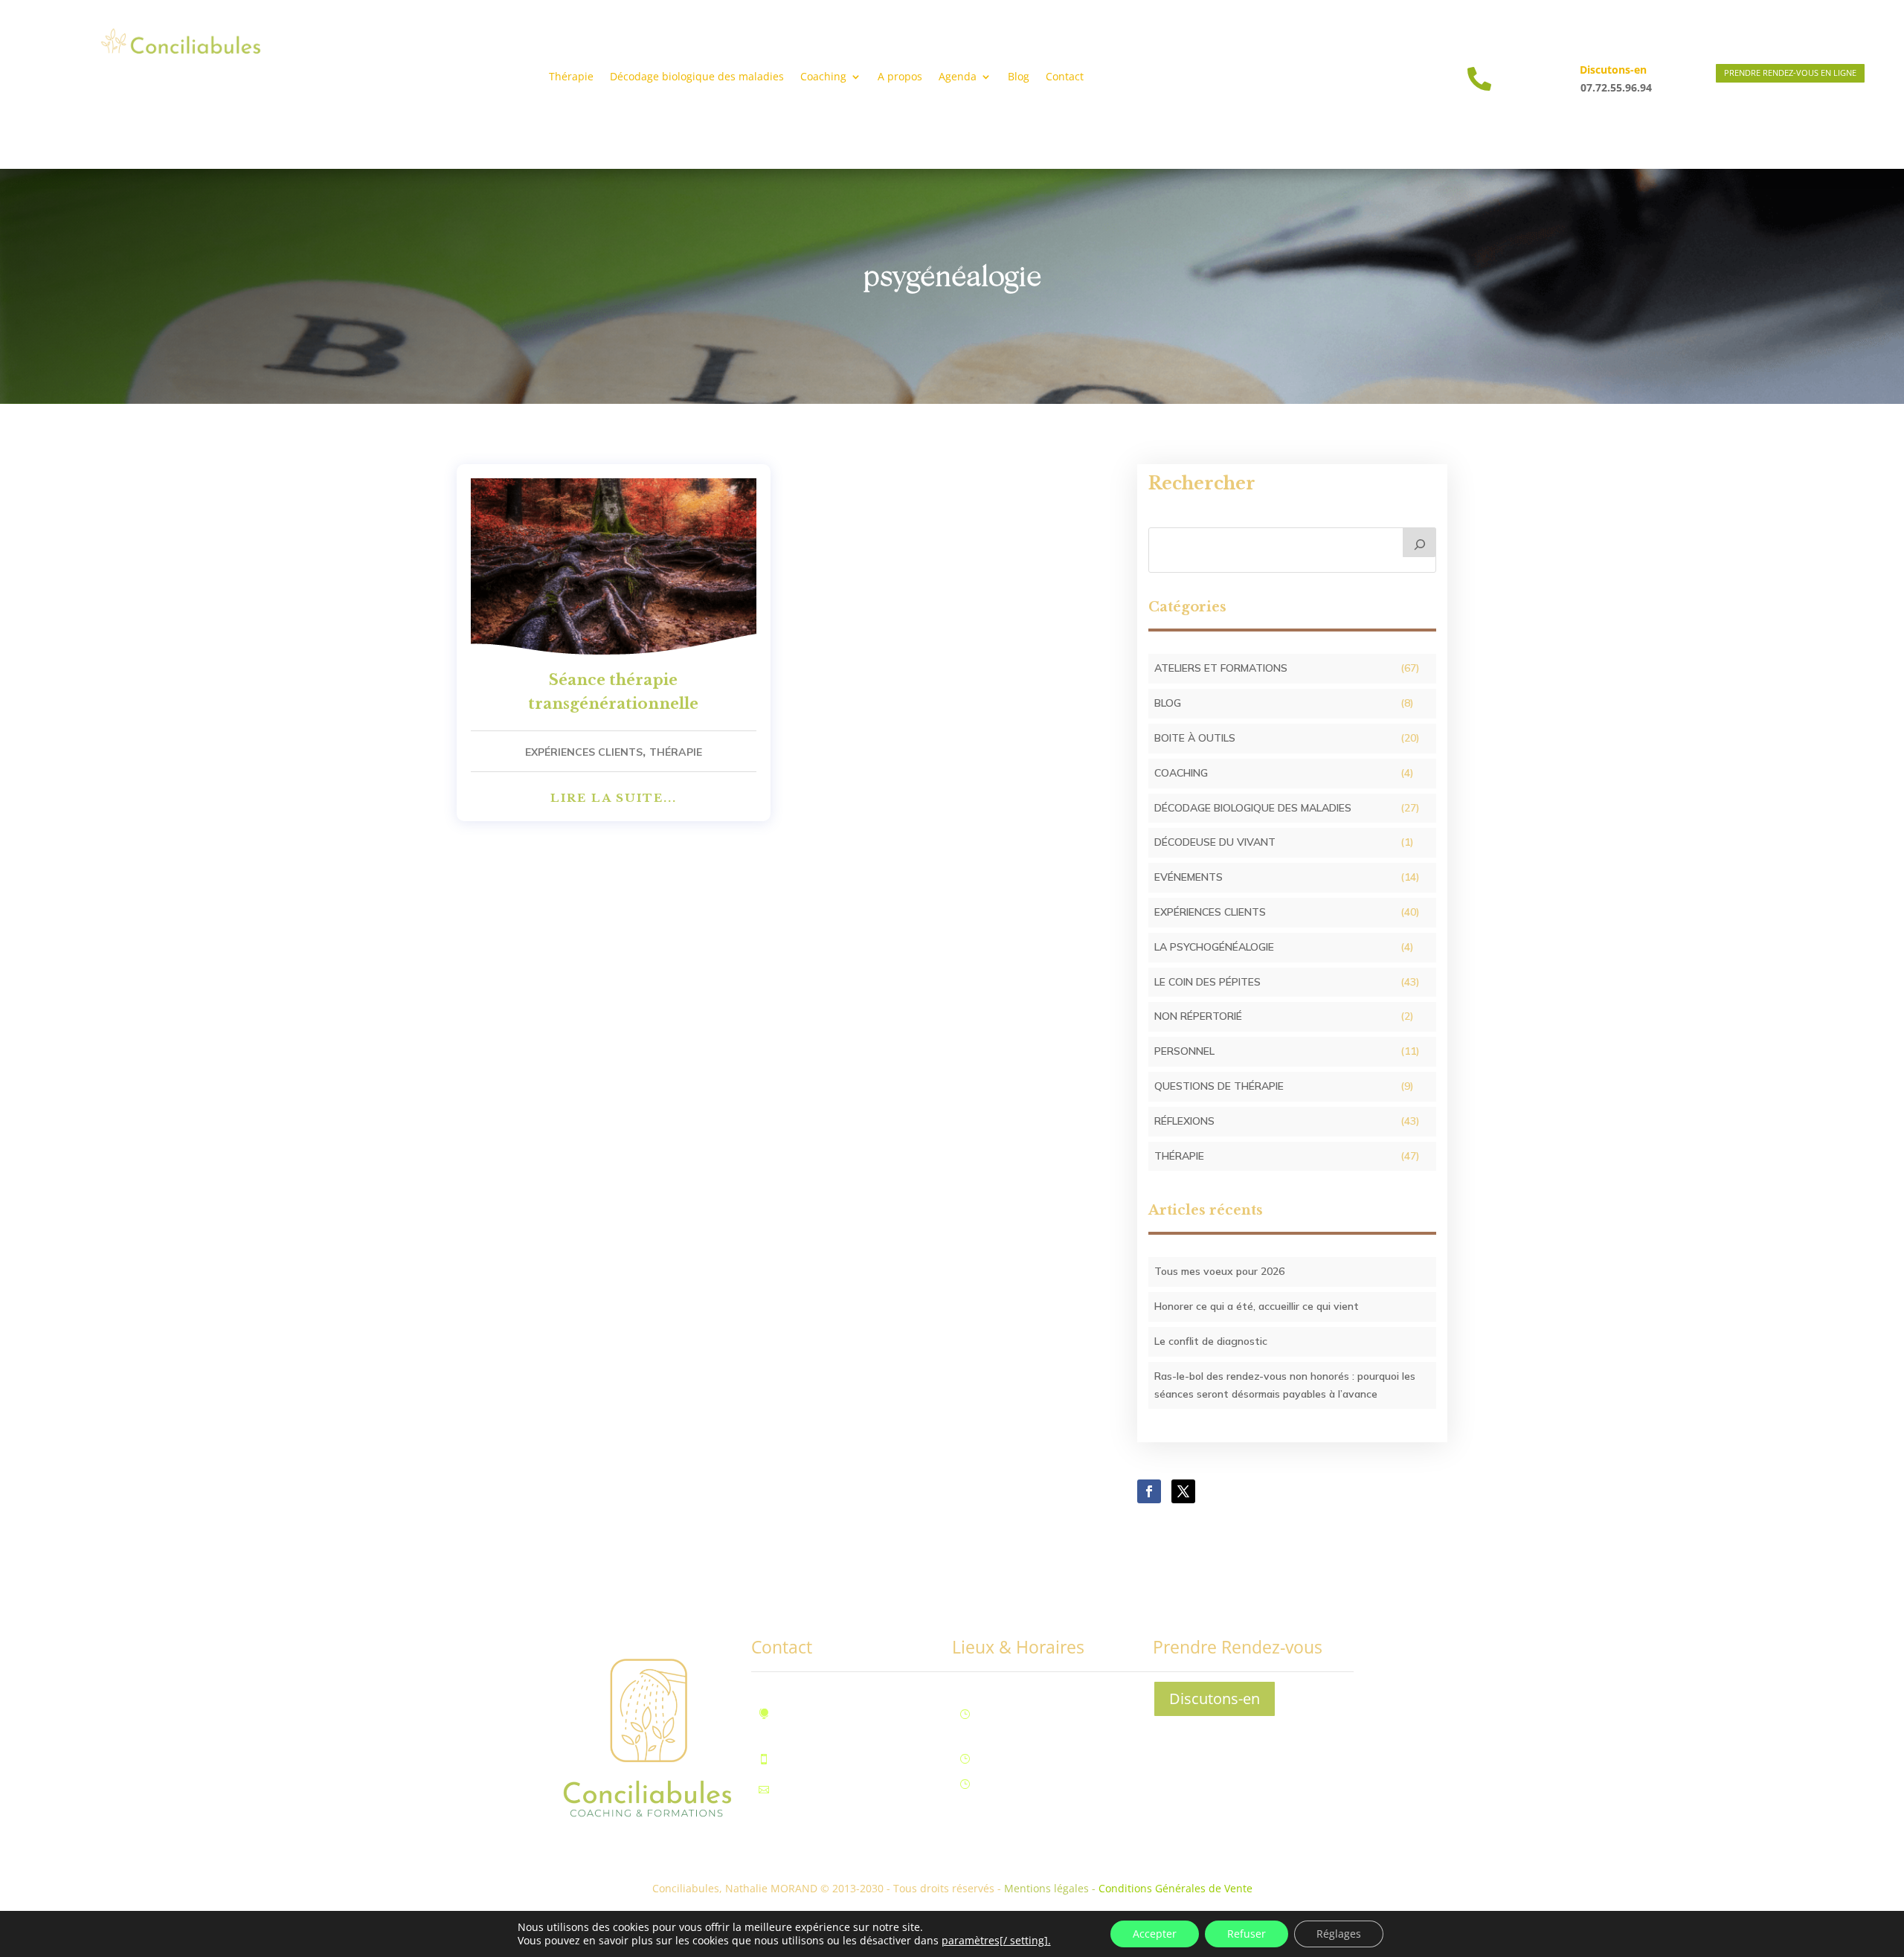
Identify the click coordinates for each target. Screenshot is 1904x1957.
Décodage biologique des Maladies (1253, 808)
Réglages (1339, 1934)
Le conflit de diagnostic (1211, 1341)
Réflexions (1184, 1121)
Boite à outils (1195, 738)
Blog (1019, 77)
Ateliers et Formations (1221, 668)
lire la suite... (614, 798)
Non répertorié (1198, 1016)
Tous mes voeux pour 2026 (1219, 1271)
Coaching (1181, 773)
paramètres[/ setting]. (996, 1941)
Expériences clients (584, 752)
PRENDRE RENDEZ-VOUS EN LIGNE (1790, 73)
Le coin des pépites (1207, 982)
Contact (1065, 77)
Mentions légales (1046, 1888)
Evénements (1189, 877)
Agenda (958, 77)
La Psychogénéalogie (1214, 947)
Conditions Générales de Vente (1175, 1888)
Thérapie (571, 77)
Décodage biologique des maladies (697, 77)
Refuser (1247, 1934)
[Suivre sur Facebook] (1149, 1491)
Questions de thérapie (1219, 1086)
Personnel (1184, 1051)
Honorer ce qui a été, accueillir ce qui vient (1257, 1306)
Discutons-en (1215, 1699)
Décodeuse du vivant (1215, 842)
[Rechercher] (1420, 542)
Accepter (1155, 1934)
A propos (900, 77)
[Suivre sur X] (1183, 1491)
